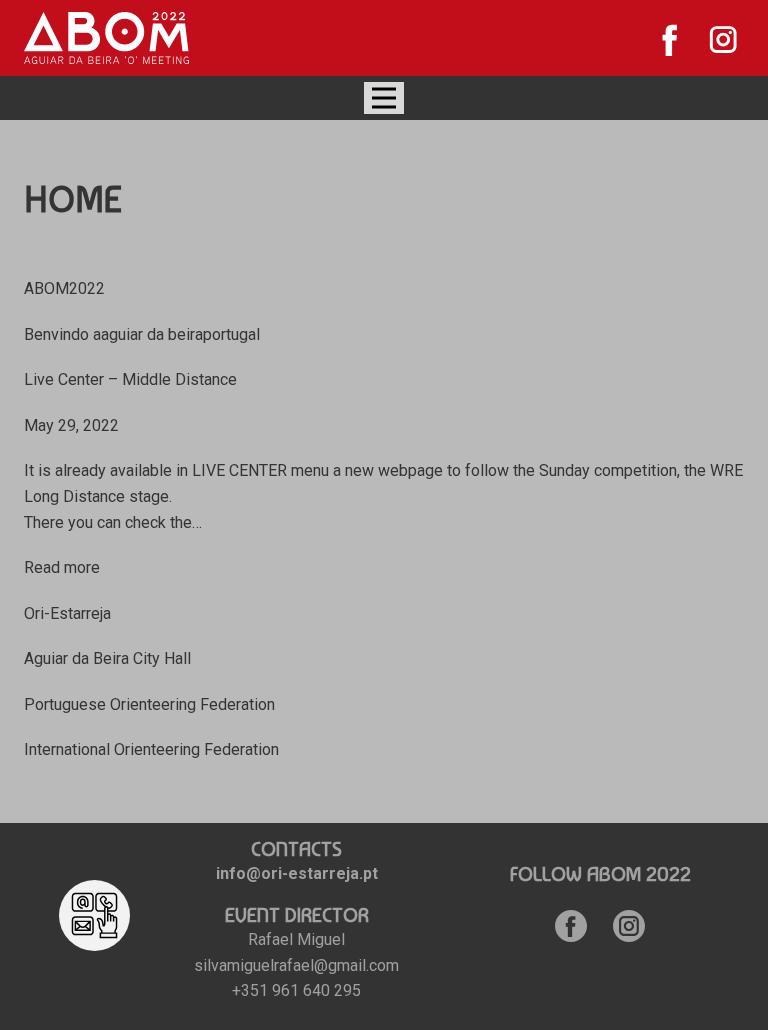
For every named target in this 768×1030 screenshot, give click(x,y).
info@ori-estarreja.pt (297, 873)
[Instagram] (723, 39)
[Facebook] (670, 39)
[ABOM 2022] (106, 38)
